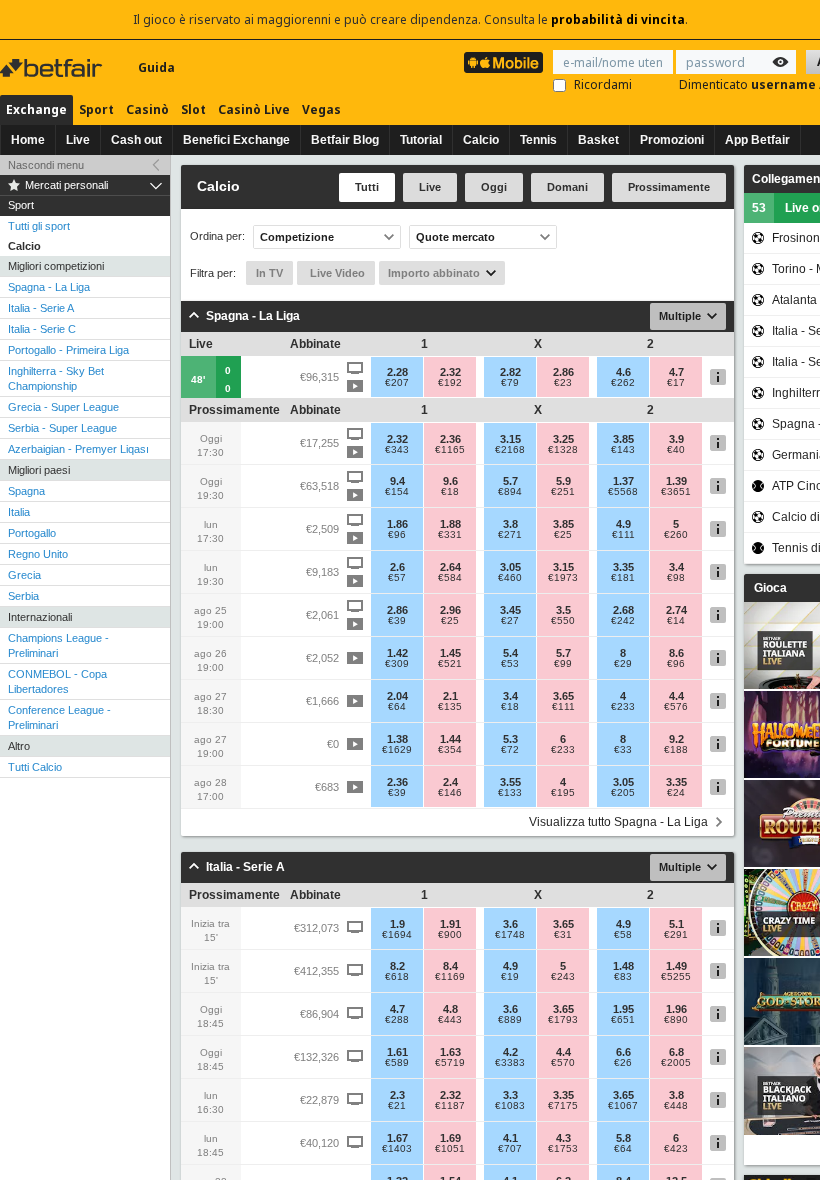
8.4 (450, 966)
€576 (676, 707)
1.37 (623, 481)
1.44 (450, 739)
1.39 (676, 481)
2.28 (397, 372)
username (785, 84)
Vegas (321, 109)
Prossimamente (669, 187)
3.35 (623, 567)
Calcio (481, 140)
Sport (96, 109)
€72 (510, 750)
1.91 (450, 924)
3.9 (676, 439)
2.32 (450, 372)
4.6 (623, 372)
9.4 (397, 481)
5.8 (623, 1138)
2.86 (563, 372)
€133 (510, 793)
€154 (397, 492)
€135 (450, 707)
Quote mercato (455, 237)
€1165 (450, 450)
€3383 (510, 1063)
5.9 (563, 481)
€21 (397, 1106)
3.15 (510, 439)
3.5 (563, 610)
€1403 (397, 1149)
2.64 (450, 567)
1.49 (676, 966)
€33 (623, 750)
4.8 (450, 1009)
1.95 (623, 1009)
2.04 (397, 696)
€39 (397, 621)
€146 (450, 793)
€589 (397, 1063)
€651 (623, 1020)
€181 (623, 578)
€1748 (510, 935)
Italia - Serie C (42, 329)
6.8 (676, 1052)
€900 (450, 935)
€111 (623, 535)
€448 (676, 1106)
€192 (450, 383)
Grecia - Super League (63, 407)
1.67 (397, 1138)
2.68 (623, 610)
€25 (563, 535)
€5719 (450, 1063)
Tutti (367, 187)
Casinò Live (254, 109)
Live (78, 140)
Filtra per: (213, 273)
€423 (676, 1149)
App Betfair (757, 140)
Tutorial (421, 140)
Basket (598, 140)
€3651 (676, 492)
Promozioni (672, 140)
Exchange (36, 109)
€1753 (563, 1149)
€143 (623, 450)
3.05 (510, 567)
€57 (397, 578)
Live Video (336, 273)
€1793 (563, 1020)
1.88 (450, 524)
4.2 (510, 1052)
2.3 (397, 1095)
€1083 (510, 1106)
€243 (563, 977)
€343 (397, 450)
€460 (510, 578)
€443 (450, 1020)
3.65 (563, 696)
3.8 (510, 524)
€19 (510, 977)
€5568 (623, 492)
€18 (450, 492)
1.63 (450, 1052)
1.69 (450, 1138)
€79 (510, 383)
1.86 (397, 524)
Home (28, 140)
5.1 (676, 924)
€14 (676, 621)
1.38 (397, 739)
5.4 (510, 653)
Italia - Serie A (41, 308)
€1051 (450, 1149)
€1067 (623, 1106)
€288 (397, 1020)
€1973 (563, 578)
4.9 (623, 524)
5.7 (510, 481)
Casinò (147, 109)
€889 (510, 1020)
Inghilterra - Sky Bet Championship (56, 378)
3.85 (623, 439)
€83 (623, 977)
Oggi (494, 187)
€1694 (397, 935)
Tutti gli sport (39, 226)
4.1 (510, 1138)
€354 (450, 750)
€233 (623, 707)
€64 (397, 707)
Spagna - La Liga (49, 287)
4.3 (563, 1138)
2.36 (450, 439)
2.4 (450, 782)
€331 (450, 535)
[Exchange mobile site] (503, 62)
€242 (623, 621)
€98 (676, 578)
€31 (563, 935)
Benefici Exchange (236, 140)
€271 (510, 535)
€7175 (563, 1106)
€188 (676, 750)
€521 (450, 664)
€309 (397, 664)
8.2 (397, 966)
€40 (676, 450)
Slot (193, 109)
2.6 (397, 567)
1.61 (397, 1052)
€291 (676, 935)
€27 (510, 621)
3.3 (510, 1095)
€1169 (450, 977)
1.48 (623, 966)
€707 (510, 1149)
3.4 (676, 567)
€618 (397, 977)
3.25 (563, 439)
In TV (269, 273)
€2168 (510, 450)
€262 (623, 383)
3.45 (510, 610)
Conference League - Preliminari (59, 717)
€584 (450, 578)
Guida (156, 67)
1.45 (450, 653)
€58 (623, 935)
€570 (563, 1063)
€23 (563, 383)
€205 (623, 793)
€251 (563, 492)
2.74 (676, 610)
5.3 (510, 739)
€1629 (397, 750)
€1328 (563, 450)
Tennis (538, 140)
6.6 (623, 1052)
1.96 (676, 1009)
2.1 (450, 696)
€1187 (450, 1106)
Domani (567, 187)
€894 (510, 492)
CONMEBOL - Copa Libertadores (57, 681)
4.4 (676, 696)
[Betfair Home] (53, 68)
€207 (397, 383)
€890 (676, 1020)
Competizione (297, 237)
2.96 (450, 610)
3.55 (510, 782)
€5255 (676, 977)
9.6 (450, 481)
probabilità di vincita (618, 19)
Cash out (136, 140)
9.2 (676, 739)
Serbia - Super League (62, 428)
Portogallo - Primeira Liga (68, 350)
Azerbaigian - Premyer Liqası (78, 449)
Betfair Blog (345, 140)
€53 (510, 664)
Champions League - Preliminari (58, 645)
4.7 (676, 372)
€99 (563, 664)
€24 (676, 793)
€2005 (676, 1063)
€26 (623, 1063)
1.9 (397, 924)
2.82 (510, 372)
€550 (563, 621)
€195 (563, 793)
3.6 (510, 924)
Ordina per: (217, 236)
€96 (397, 535)
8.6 (676, 653)
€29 (623, 664)
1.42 (397, 653)
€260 (676, 535)
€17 (676, 383)
